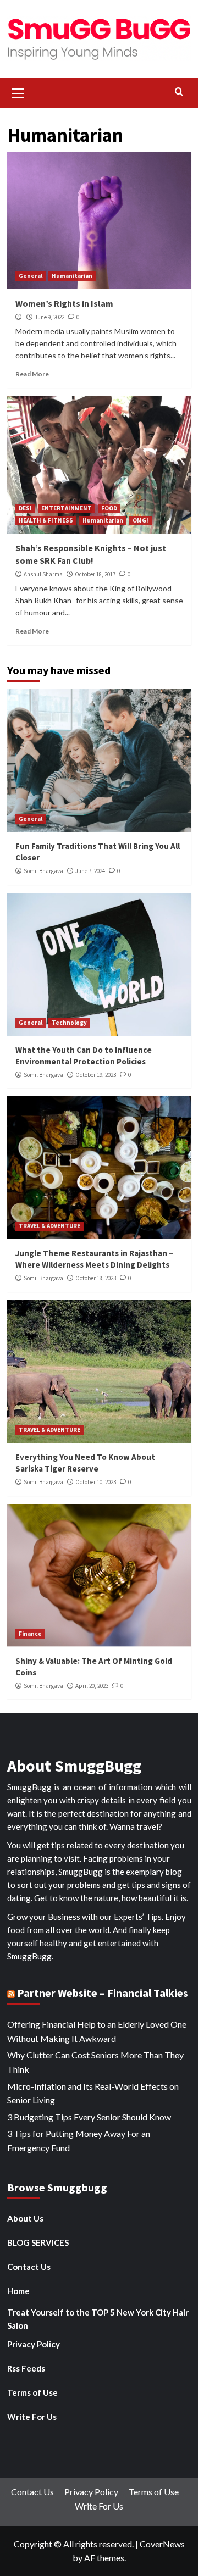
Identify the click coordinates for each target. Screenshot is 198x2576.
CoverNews (162, 2544)
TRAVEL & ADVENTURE (50, 1226)
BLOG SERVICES (38, 2242)
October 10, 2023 (96, 1482)
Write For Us (32, 2417)
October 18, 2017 (95, 574)
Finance (30, 1634)
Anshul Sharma (43, 574)
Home (18, 2291)
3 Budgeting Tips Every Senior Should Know (89, 2117)
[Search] (179, 92)
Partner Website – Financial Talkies (103, 1993)
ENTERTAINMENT (67, 508)
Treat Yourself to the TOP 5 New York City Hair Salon (98, 2319)
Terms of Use (32, 2392)
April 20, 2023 (92, 1686)
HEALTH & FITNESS (46, 520)
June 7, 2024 (90, 871)
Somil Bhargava (43, 871)
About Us (25, 2218)
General (31, 276)
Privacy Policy (34, 2344)
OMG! (141, 520)
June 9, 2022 (50, 317)
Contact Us (29, 2267)
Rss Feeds (26, 2368)
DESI (25, 508)
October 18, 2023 (96, 1278)
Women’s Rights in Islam (64, 303)
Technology (69, 1023)
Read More (32, 374)
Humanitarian (72, 276)
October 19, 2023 (96, 1075)
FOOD (109, 508)
